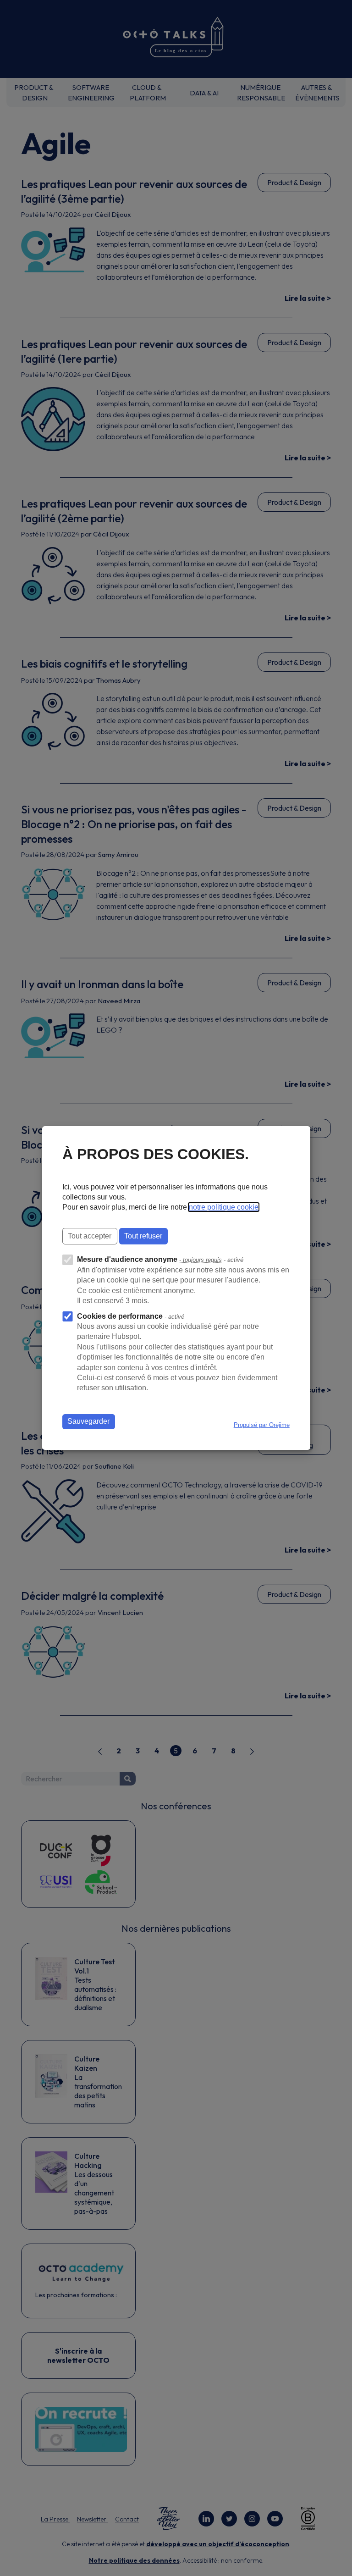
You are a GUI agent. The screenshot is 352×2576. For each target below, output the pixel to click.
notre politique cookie (224, 1207)
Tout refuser (143, 1236)
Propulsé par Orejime (262, 1425)
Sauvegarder (88, 1421)
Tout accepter (90, 1236)
